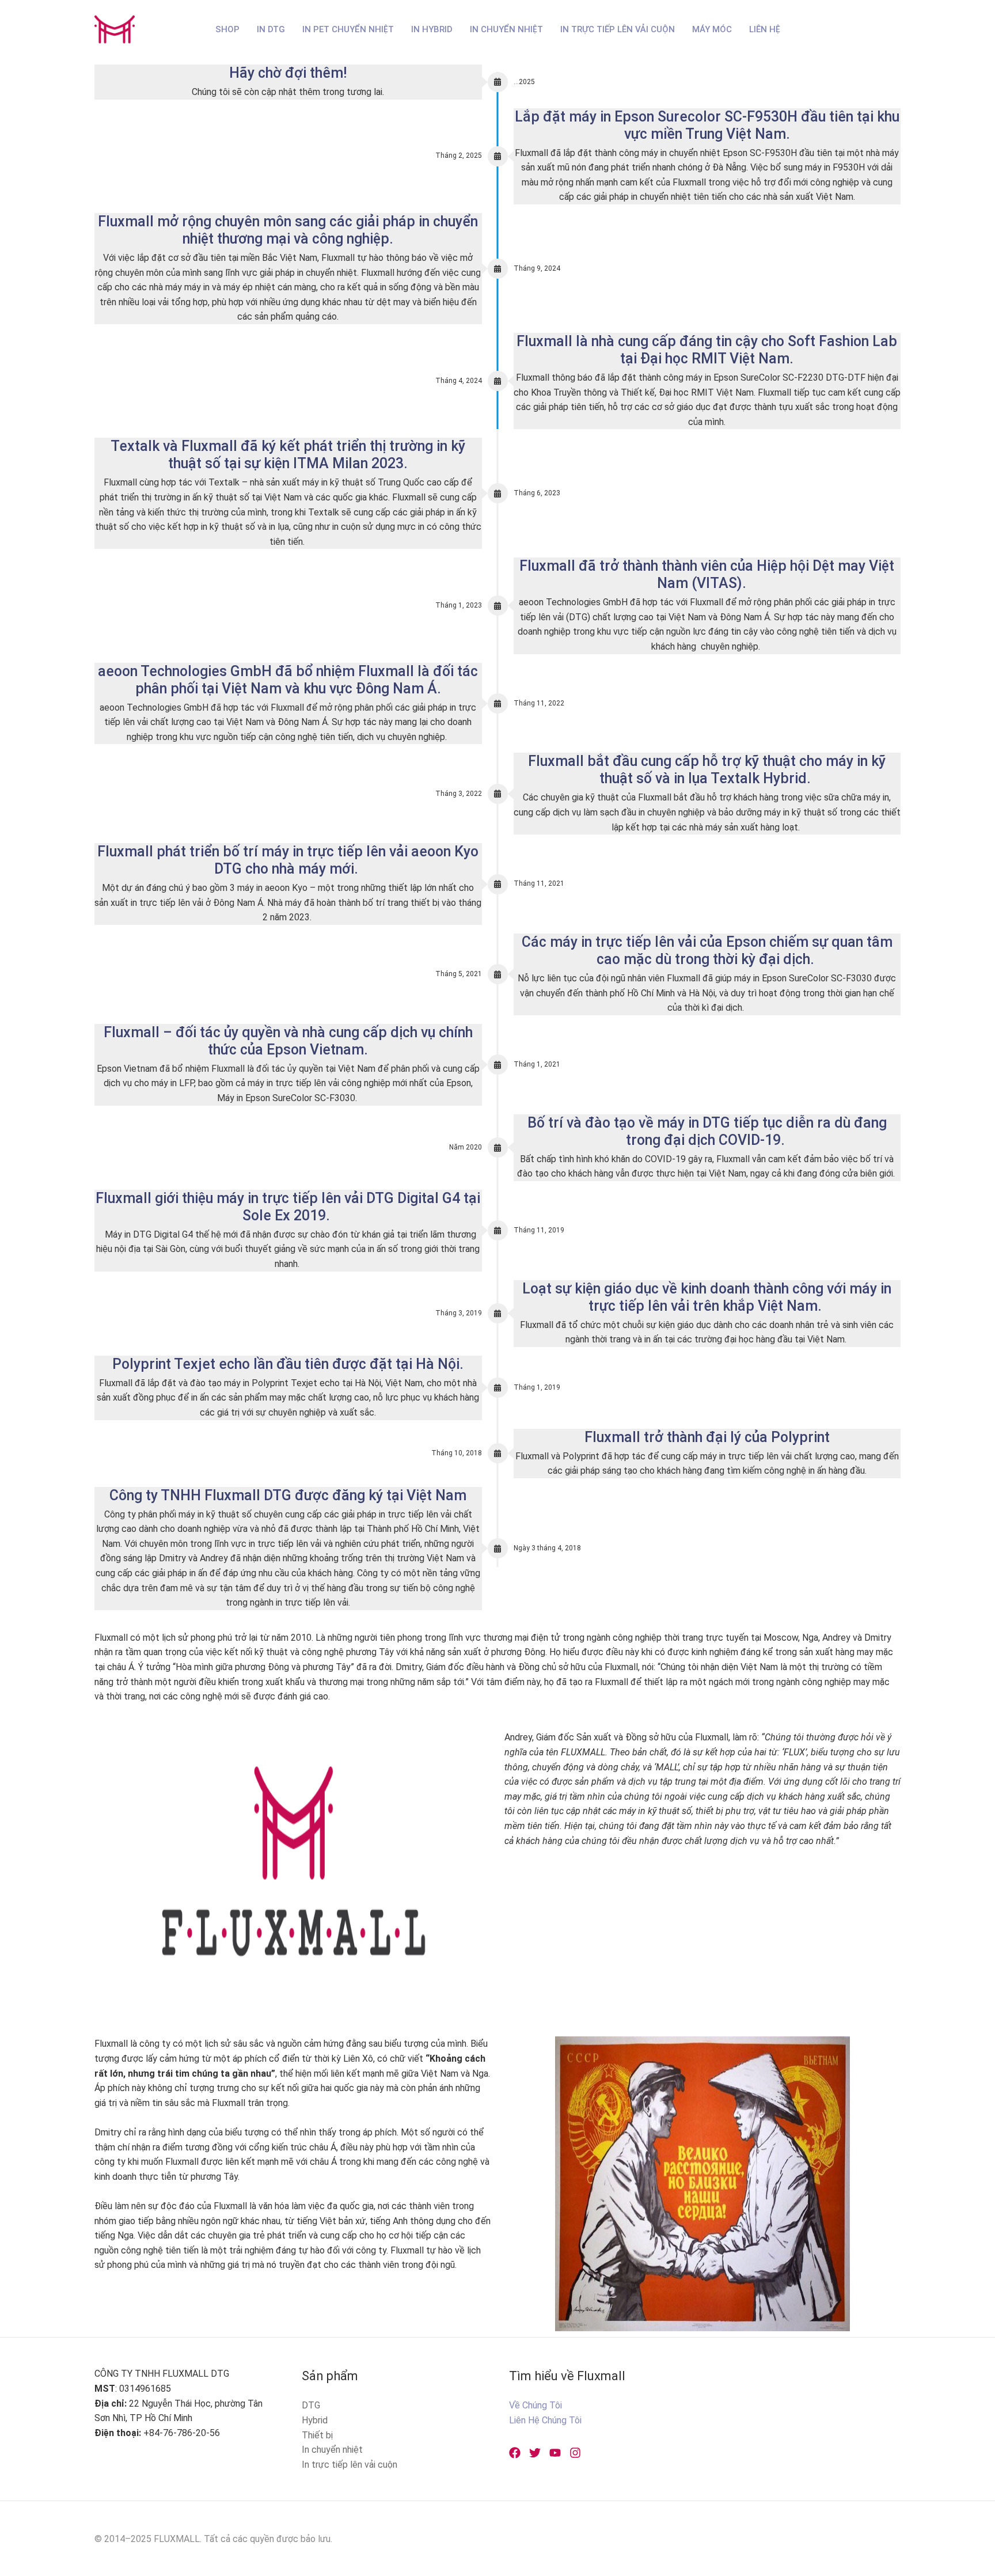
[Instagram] (575, 2453)
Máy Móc (712, 29)
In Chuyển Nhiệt (506, 29)
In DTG (271, 29)
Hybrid (315, 2420)
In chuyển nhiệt (332, 2450)
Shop (227, 29)
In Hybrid (432, 29)
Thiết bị (317, 2435)
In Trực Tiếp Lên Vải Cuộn (618, 29)
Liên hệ (765, 29)
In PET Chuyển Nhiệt (348, 29)
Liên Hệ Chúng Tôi (545, 2420)
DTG (311, 2405)
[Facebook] (515, 2453)
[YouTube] (555, 2453)
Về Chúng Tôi (536, 2405)
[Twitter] (535, 2453)
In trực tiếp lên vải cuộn (350, 2465)
